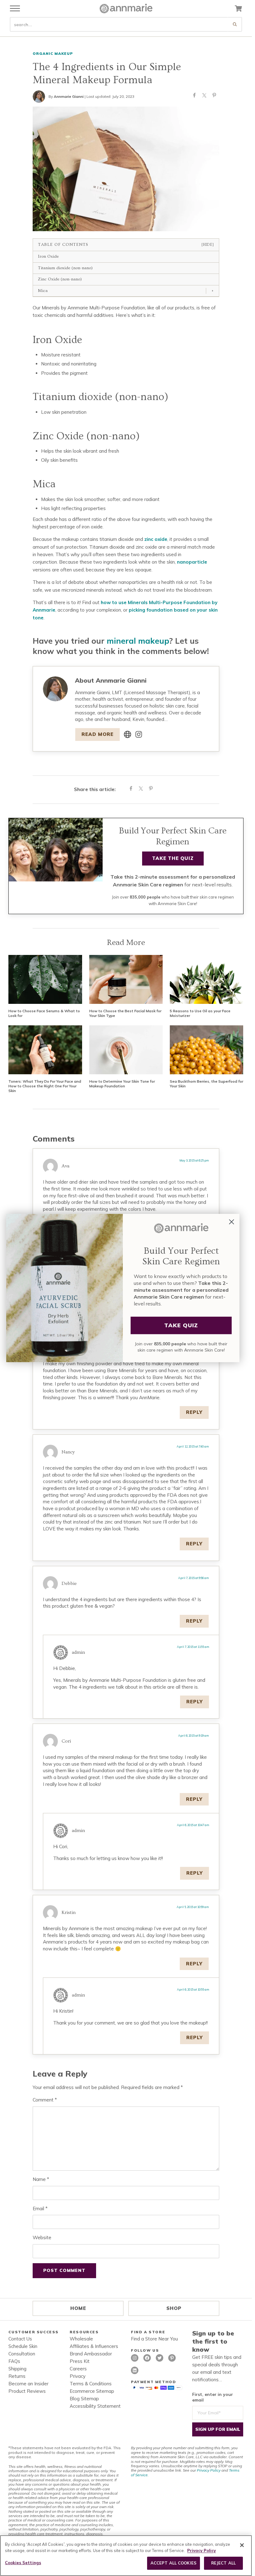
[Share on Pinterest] (214, 97)
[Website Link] (127, 734)
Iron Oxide (48, 256)
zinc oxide (156, 539)
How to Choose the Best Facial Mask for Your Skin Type (125, 1013)
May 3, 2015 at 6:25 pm (194, 1160)
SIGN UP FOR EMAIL (218, 2429)
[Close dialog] (232, 1222)
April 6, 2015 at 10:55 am (193, 1989)
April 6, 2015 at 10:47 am (193, 1825)
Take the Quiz (173, 858)
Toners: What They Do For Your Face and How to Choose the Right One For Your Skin (45, 1086)
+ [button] (213, 291)
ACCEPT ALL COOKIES (174, 2563)
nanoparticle (192, 562)
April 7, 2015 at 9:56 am (194, 1578)
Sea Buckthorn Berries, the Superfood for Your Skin (206, 1084)
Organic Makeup (53, 53)
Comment (45, 2100)
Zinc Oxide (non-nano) (60, 279)
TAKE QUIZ (181, 1325)
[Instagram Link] (139, 734)
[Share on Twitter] (204, 97)
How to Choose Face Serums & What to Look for (44, 1013)
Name (41, 2179)
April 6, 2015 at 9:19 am (194, 1736)
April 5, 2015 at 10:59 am (193, 1907)
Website (42, 2237)
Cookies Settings (23, 2563)
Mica (43, 291)
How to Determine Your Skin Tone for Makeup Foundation (122, 1084)
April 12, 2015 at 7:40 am (193, 1446)
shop (174, 2308)
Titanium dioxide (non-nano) (65, 268)
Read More (97, 734)
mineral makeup (138, 641)
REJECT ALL (223, 2563)
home (78, 2308)
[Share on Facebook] (194, 97)
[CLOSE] (242, 2545)
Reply (194, 1412)
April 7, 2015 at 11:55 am (193, 1647)
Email (40, 2209)
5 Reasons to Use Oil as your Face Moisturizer (200, 1013)
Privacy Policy (209, 2470)
